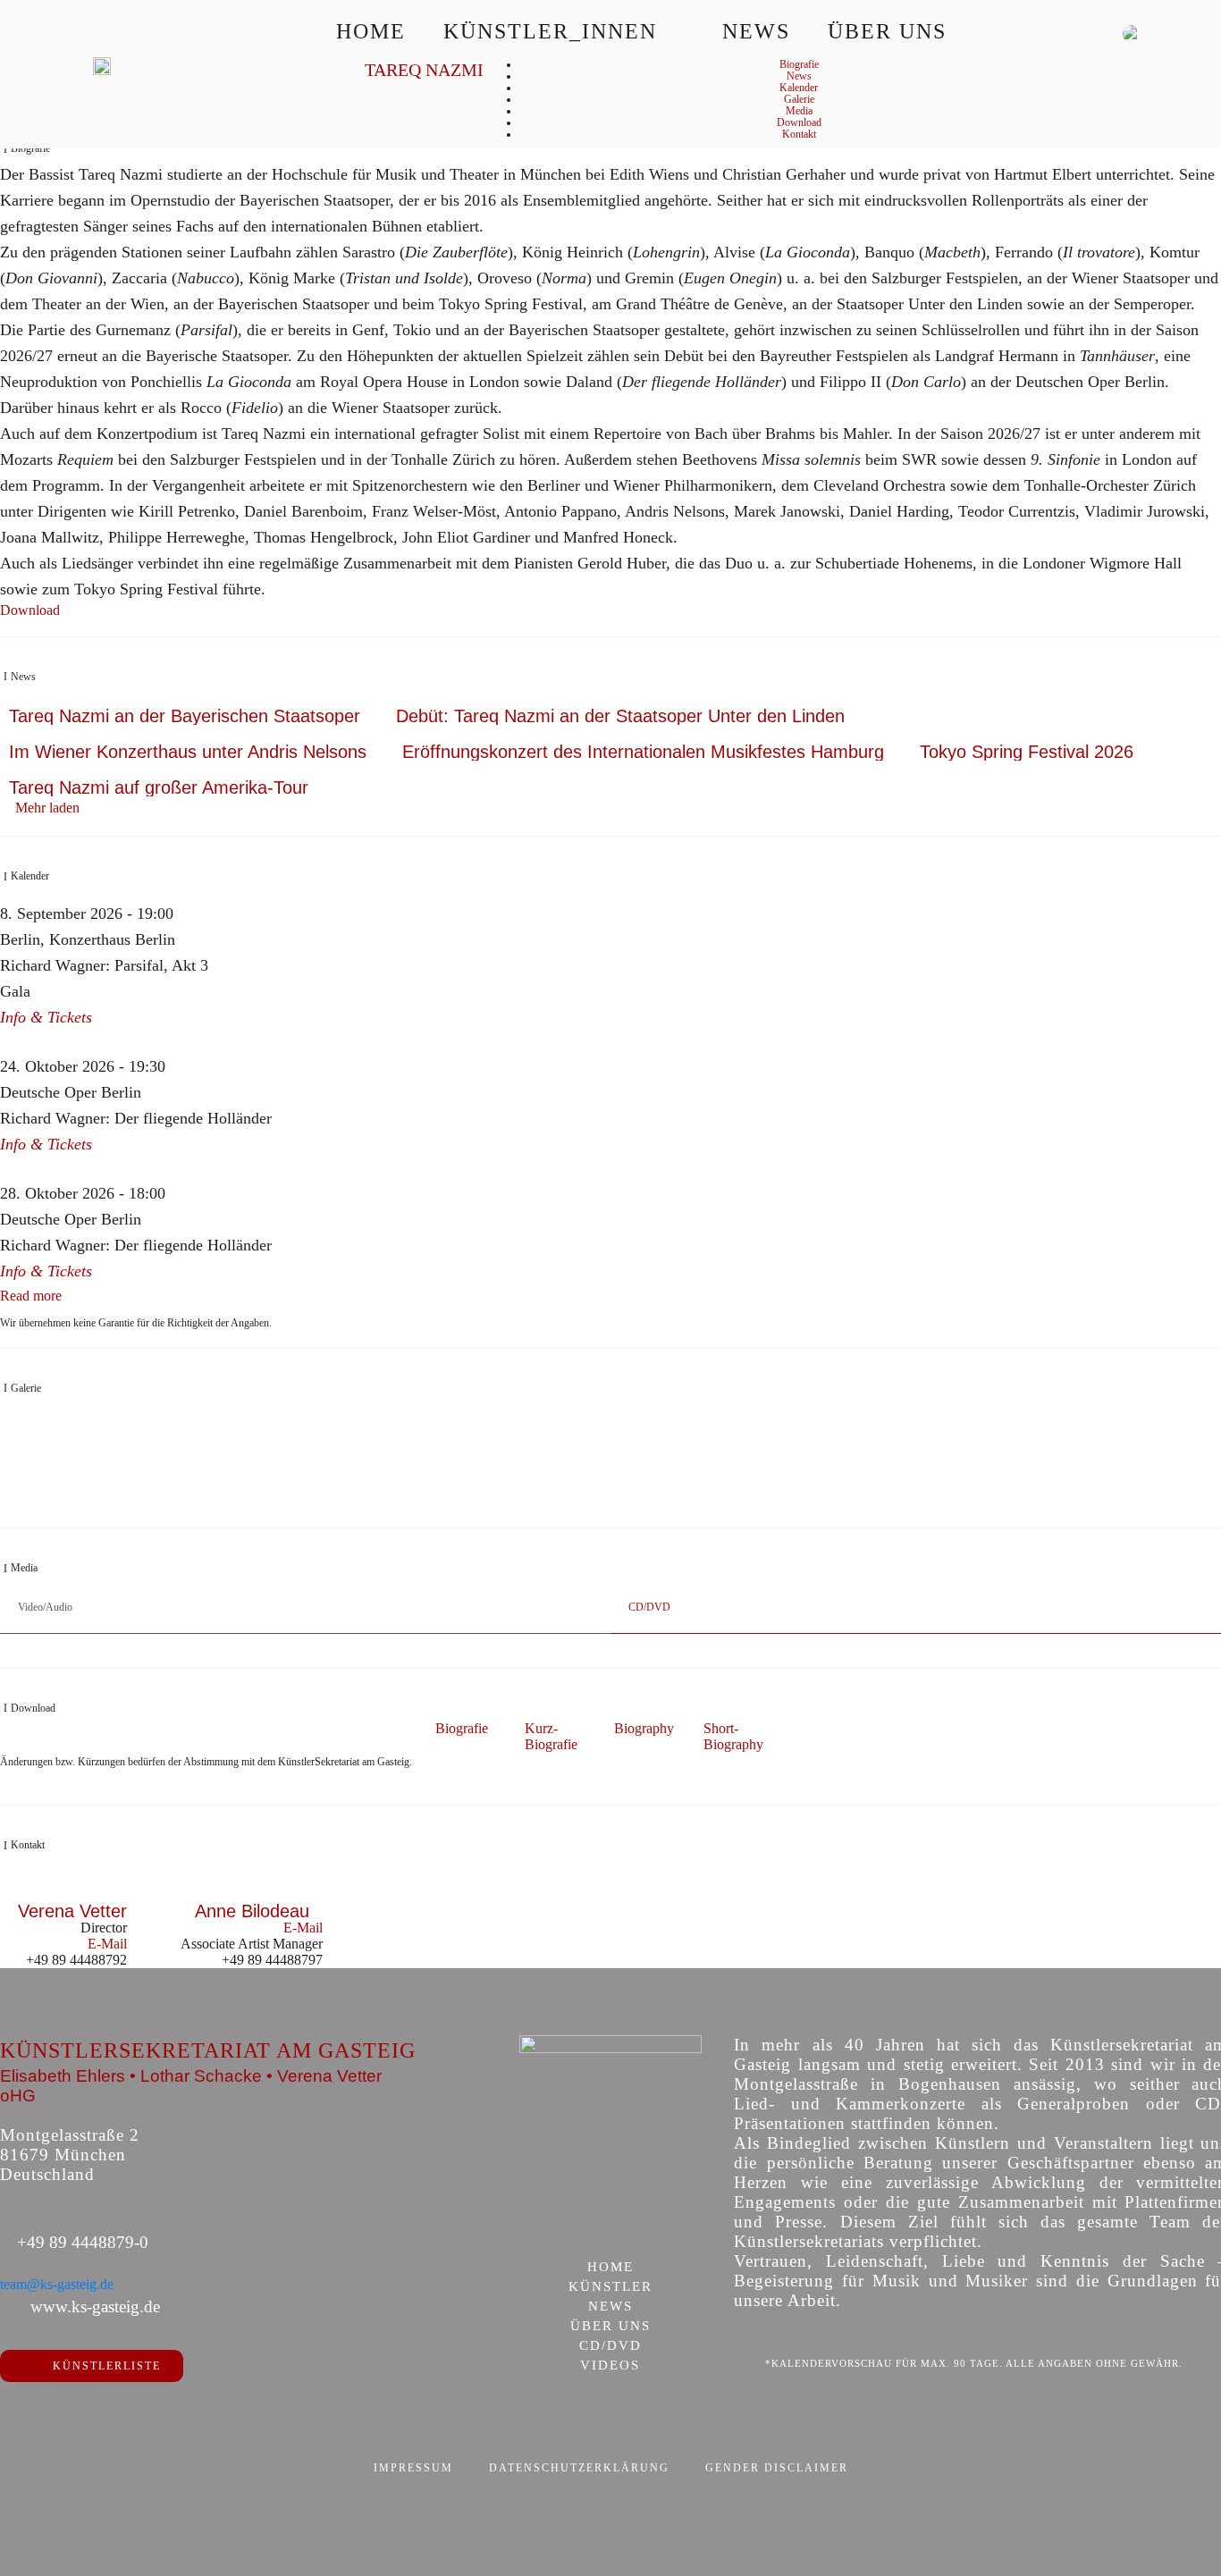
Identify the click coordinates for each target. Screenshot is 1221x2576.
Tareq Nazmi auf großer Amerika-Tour (159, 787)
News (756, 31)
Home (371, 31)
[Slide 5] (630, 1502)
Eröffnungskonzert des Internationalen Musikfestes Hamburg (643, 752)
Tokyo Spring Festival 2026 (1027, 752)
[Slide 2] (573, 1502)
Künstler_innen (550, 31)
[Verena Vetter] (72, 1893)
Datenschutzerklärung (579, 2468)
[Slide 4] (611, 1502)
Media (799, 111)
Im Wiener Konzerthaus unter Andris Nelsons (188, 752)
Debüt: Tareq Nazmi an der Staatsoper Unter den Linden (620, 716)
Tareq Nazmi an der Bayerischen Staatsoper (185, 716)
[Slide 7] (667, 1502)
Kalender (799, 88)
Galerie (799, 99)
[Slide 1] (555, 1502)
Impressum (413, 2468)
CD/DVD (610, 2346)
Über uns (887, 31)
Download (799, 122)
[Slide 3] (592, 1502)
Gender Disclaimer (777, 2468)
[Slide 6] (648, 1502)
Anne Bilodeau (252, 1911)
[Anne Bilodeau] (252, 1893)
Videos (610, 2366)
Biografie (799, 64)
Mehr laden (47, 808)
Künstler (610, 2287)
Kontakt (799, 134)
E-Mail (107, 1944)
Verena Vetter (72, 1911)
